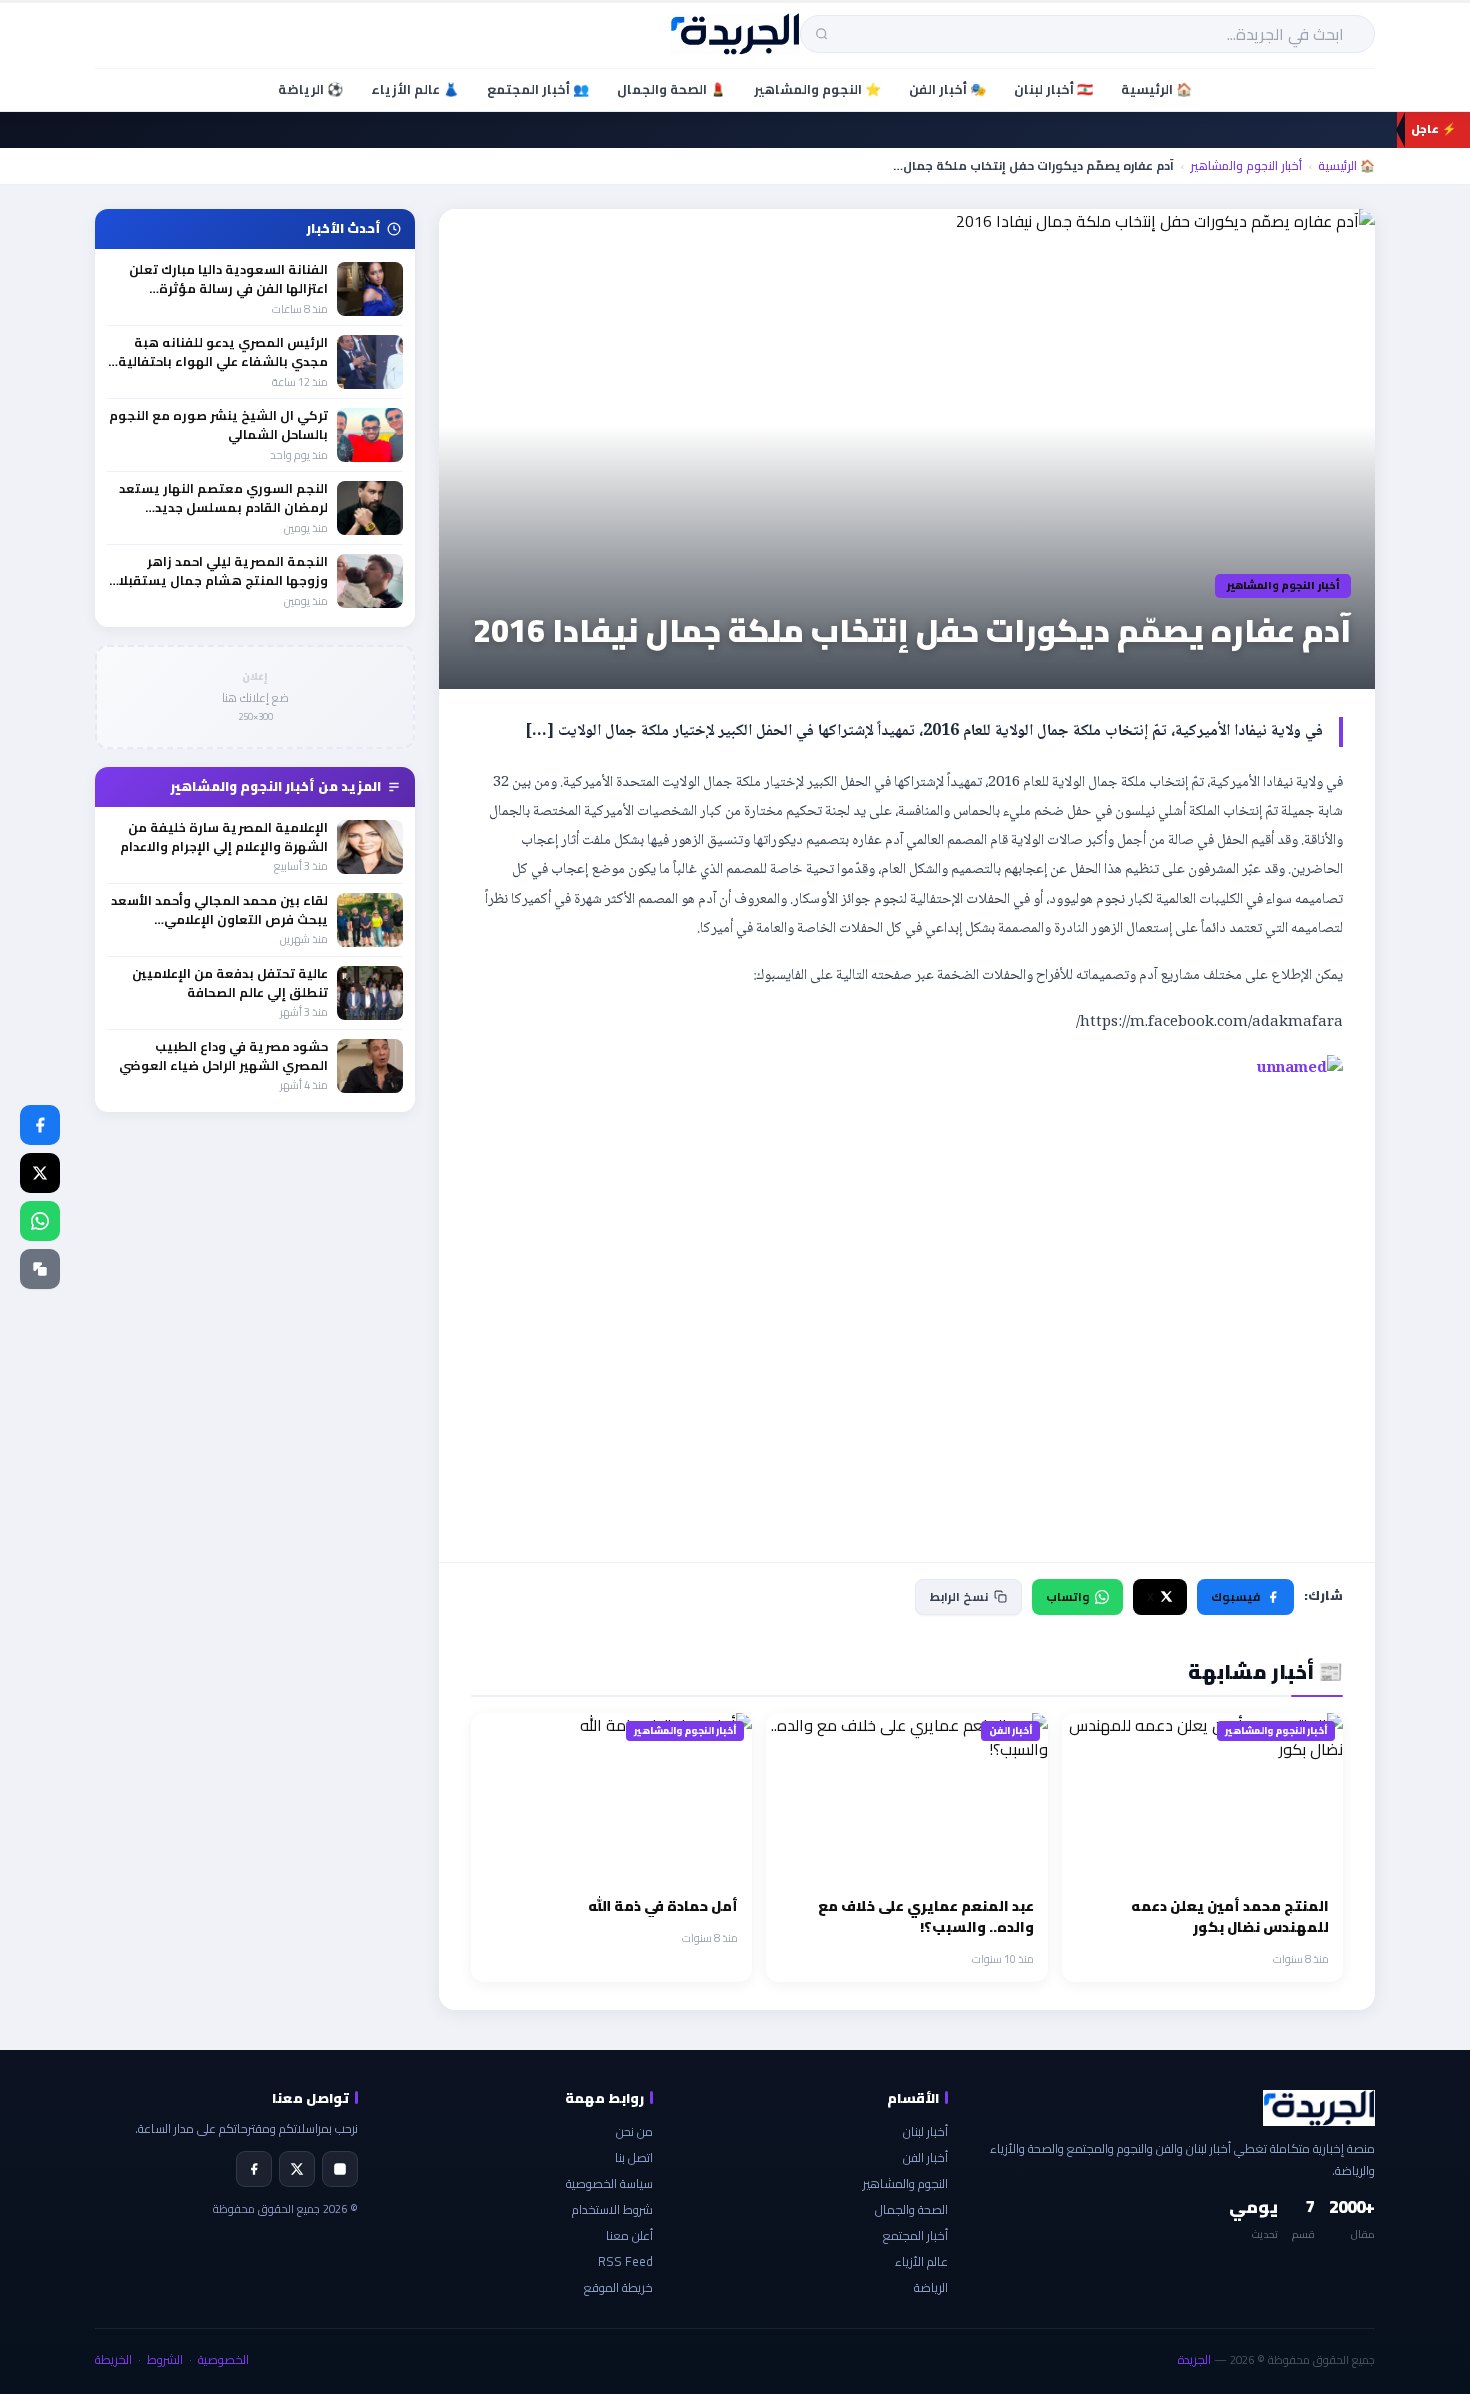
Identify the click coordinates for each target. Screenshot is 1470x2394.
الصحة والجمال (911, 2209)
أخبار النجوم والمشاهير (1246, 166)
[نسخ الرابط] (40, 1269)
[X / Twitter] (40, 1173)
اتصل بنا (634, 2157)
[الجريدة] (735, 34)
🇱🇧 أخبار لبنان (1053, 89)
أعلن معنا (629, 2235)
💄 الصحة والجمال (671, 89)
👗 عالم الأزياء (415, 89)
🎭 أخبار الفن (947, 89)
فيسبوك (1235, 1596)
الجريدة (1194, 2359)
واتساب (1067, 1596)
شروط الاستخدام (612, 2209)
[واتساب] (40, 1221)
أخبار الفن (925, 2157)
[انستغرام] (340, 2169)
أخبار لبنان (925, 2131)
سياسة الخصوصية (609, 2183)
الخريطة (113, 2359)
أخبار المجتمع (915, 2235)
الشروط (165, 2359)
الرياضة (931, 2287)
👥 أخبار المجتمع (538, 89)
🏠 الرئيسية (1156, 89)
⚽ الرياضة (310, 89)
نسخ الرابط (959, 1596)
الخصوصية (223, 2359)
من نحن (634, 2131)
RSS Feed (625, 2261)
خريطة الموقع (618, 2287)
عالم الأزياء (921, 2261)
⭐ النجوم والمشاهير (817, 89)
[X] (297, 2169)
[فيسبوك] (40, 1125)
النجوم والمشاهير (905, 2183)
